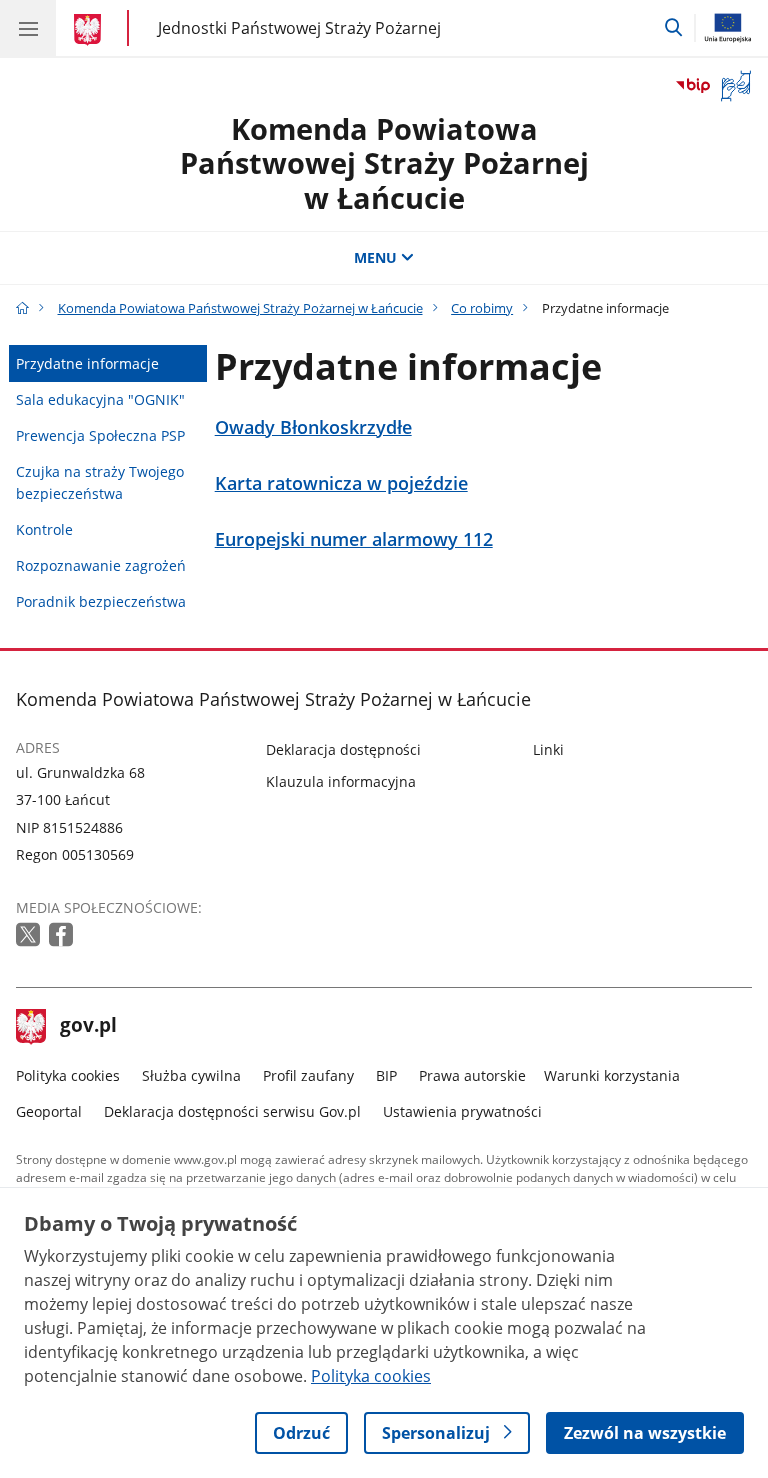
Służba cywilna (191, 1075)
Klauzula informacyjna (341, 781)
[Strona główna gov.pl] (90, 30)
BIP (386, 1075)
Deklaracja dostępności (343, 749)
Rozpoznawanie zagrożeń (101, 565)
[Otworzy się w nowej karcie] (30, 935)
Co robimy (482, 308)
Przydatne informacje (87, 363)
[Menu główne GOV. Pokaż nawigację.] (28, 28)
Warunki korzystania (612, 1075)
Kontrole (44, 529)
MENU (375, 257)
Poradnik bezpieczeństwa (101, 601)
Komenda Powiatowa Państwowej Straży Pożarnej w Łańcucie (384, 163)
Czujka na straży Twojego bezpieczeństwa (100, 482)
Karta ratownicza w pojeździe (341, 483)
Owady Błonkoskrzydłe (313, 427)
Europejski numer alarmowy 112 (354, 539)
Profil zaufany (308, 1075)
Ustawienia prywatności (462, 1111)
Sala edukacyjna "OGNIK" (100, 399)
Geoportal (49, 1111)
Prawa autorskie (472, 1075)
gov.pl (88, 1027)
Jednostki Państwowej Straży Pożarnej (299, 27)
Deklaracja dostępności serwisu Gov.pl (232, 1111)
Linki (548, 749)
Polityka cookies (68, 1075)
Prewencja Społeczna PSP (100, 435)
